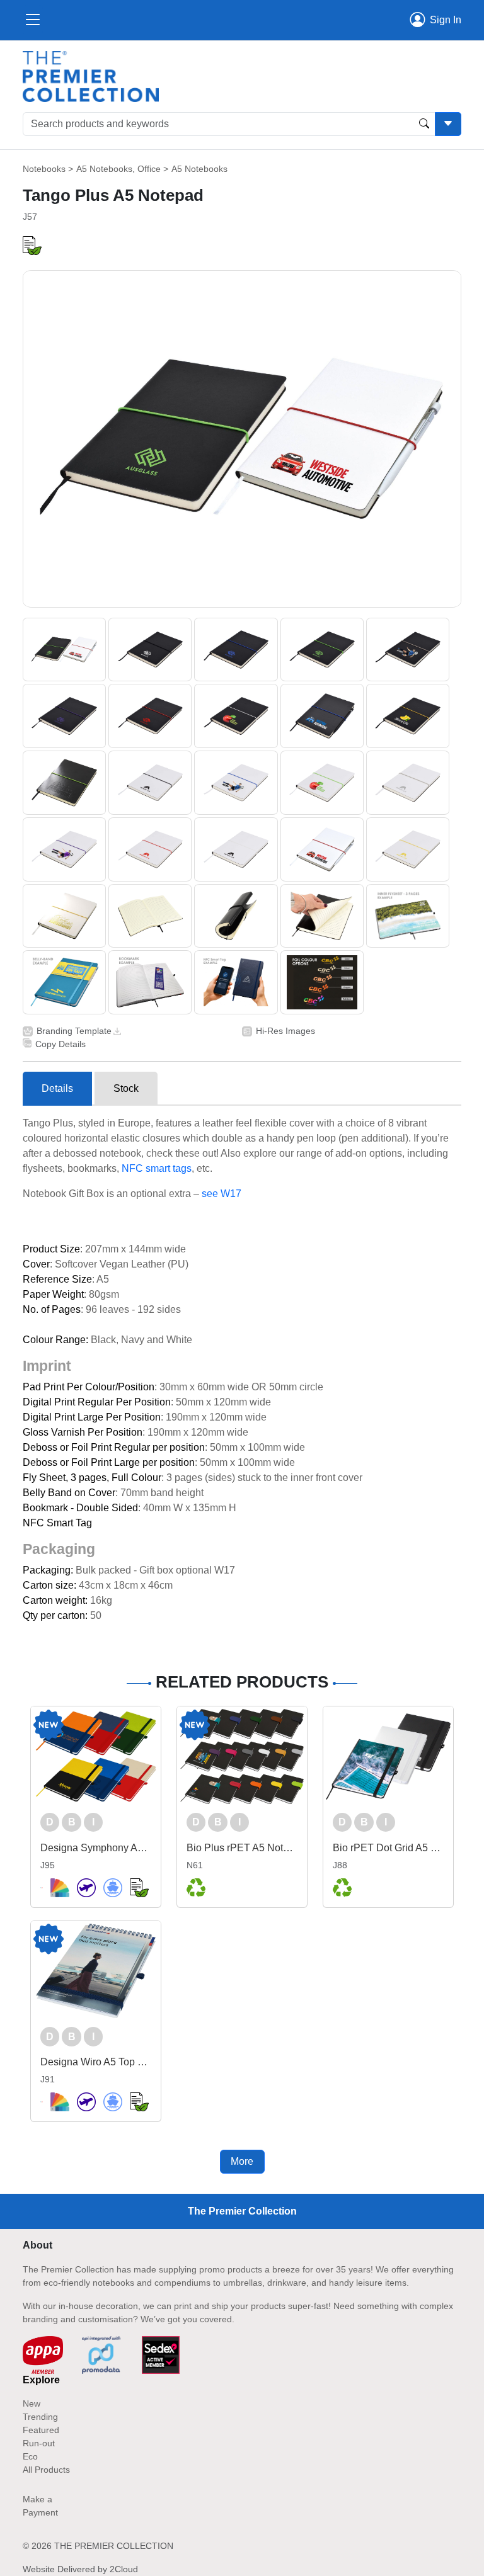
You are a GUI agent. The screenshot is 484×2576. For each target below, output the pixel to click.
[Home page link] (91, 76)
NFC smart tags (157, 1168)
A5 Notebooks (104, 169)
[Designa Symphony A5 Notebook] (96, 1756)
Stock (126, 1088)
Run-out (39, 2443)
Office (149, 169)
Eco (30, 2456)
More (242, 2161)
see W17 (222, 1194)
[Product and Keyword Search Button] (424, 124)
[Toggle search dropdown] (448, 124)
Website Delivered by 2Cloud (80, 2569)
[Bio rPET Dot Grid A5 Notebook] (388, 1756)
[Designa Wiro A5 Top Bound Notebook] (96, 1971)
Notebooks (44, 169)
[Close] (33, 20)
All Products (46, 2470)
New (32, 2403)
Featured (41, 2430)
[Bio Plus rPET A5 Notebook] (242, 1756)
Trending (40, 2417)
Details (57, 1088)
